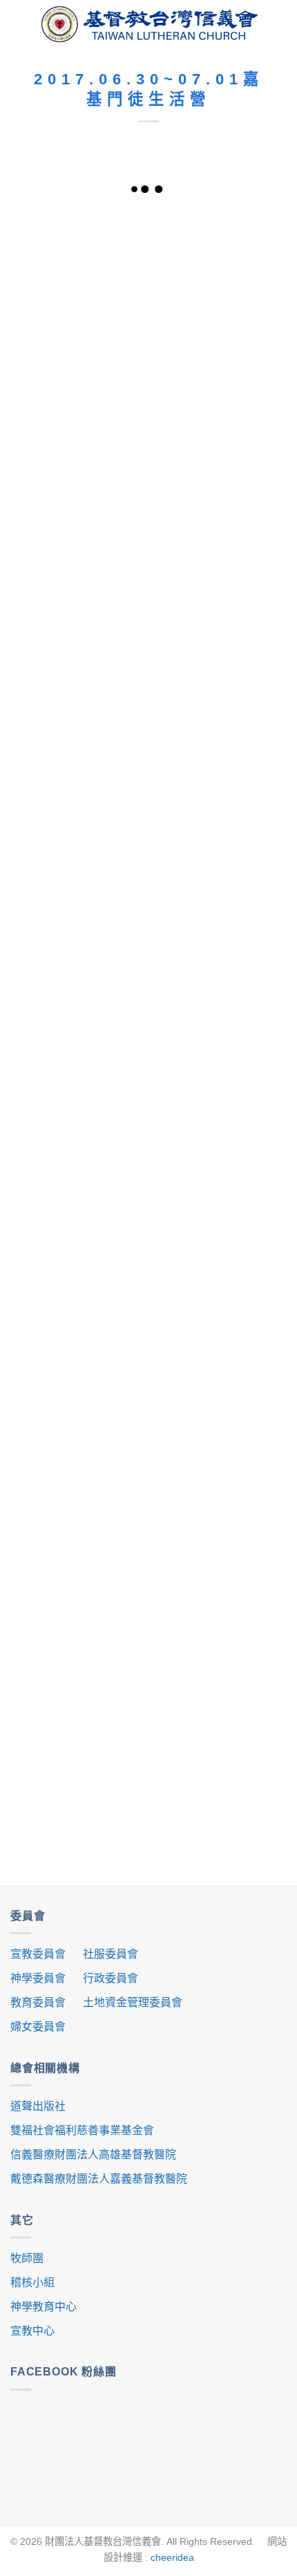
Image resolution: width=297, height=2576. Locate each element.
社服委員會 (111, 1954)
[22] (218, 1632)
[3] (218, 366)
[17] (218, 999)
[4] (79, 471)
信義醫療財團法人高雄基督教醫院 (93, 2155)
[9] (218, 682)
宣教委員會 (38, 1954)
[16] (79, 999)
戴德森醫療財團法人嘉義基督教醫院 (99, 2179)
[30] (79, 1315)
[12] (218, 788)
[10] (79, 788)
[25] (79, 1632)
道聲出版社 (38, 2106)
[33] (79, 1210)
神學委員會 (38, 1978)
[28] (218, 1421)
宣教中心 (32, 2331)
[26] (79, 1526)
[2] (79, 366)
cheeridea (172, 2557)
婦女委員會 (38, 2027)
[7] (218, 577)
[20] (218, 1104)
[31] (218, 1315)
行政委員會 (111, 1978)
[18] (79, 1104)
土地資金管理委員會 (133, 2002)
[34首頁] (79, 260)
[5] (218, 471)
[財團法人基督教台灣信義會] (150, 25)
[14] (218, 893)
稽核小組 (32, 2282)
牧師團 (27, 2258)
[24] (79, 1737)
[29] (79, 1421)
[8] (79, 682)
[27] (218, 1526)
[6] (79, 577)
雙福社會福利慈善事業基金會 (82, 2130)
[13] (79, 893)
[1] (218, 260)
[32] (218, 1210)
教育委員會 (38, 2002)
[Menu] (21, 24)
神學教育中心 (44, 2307)
